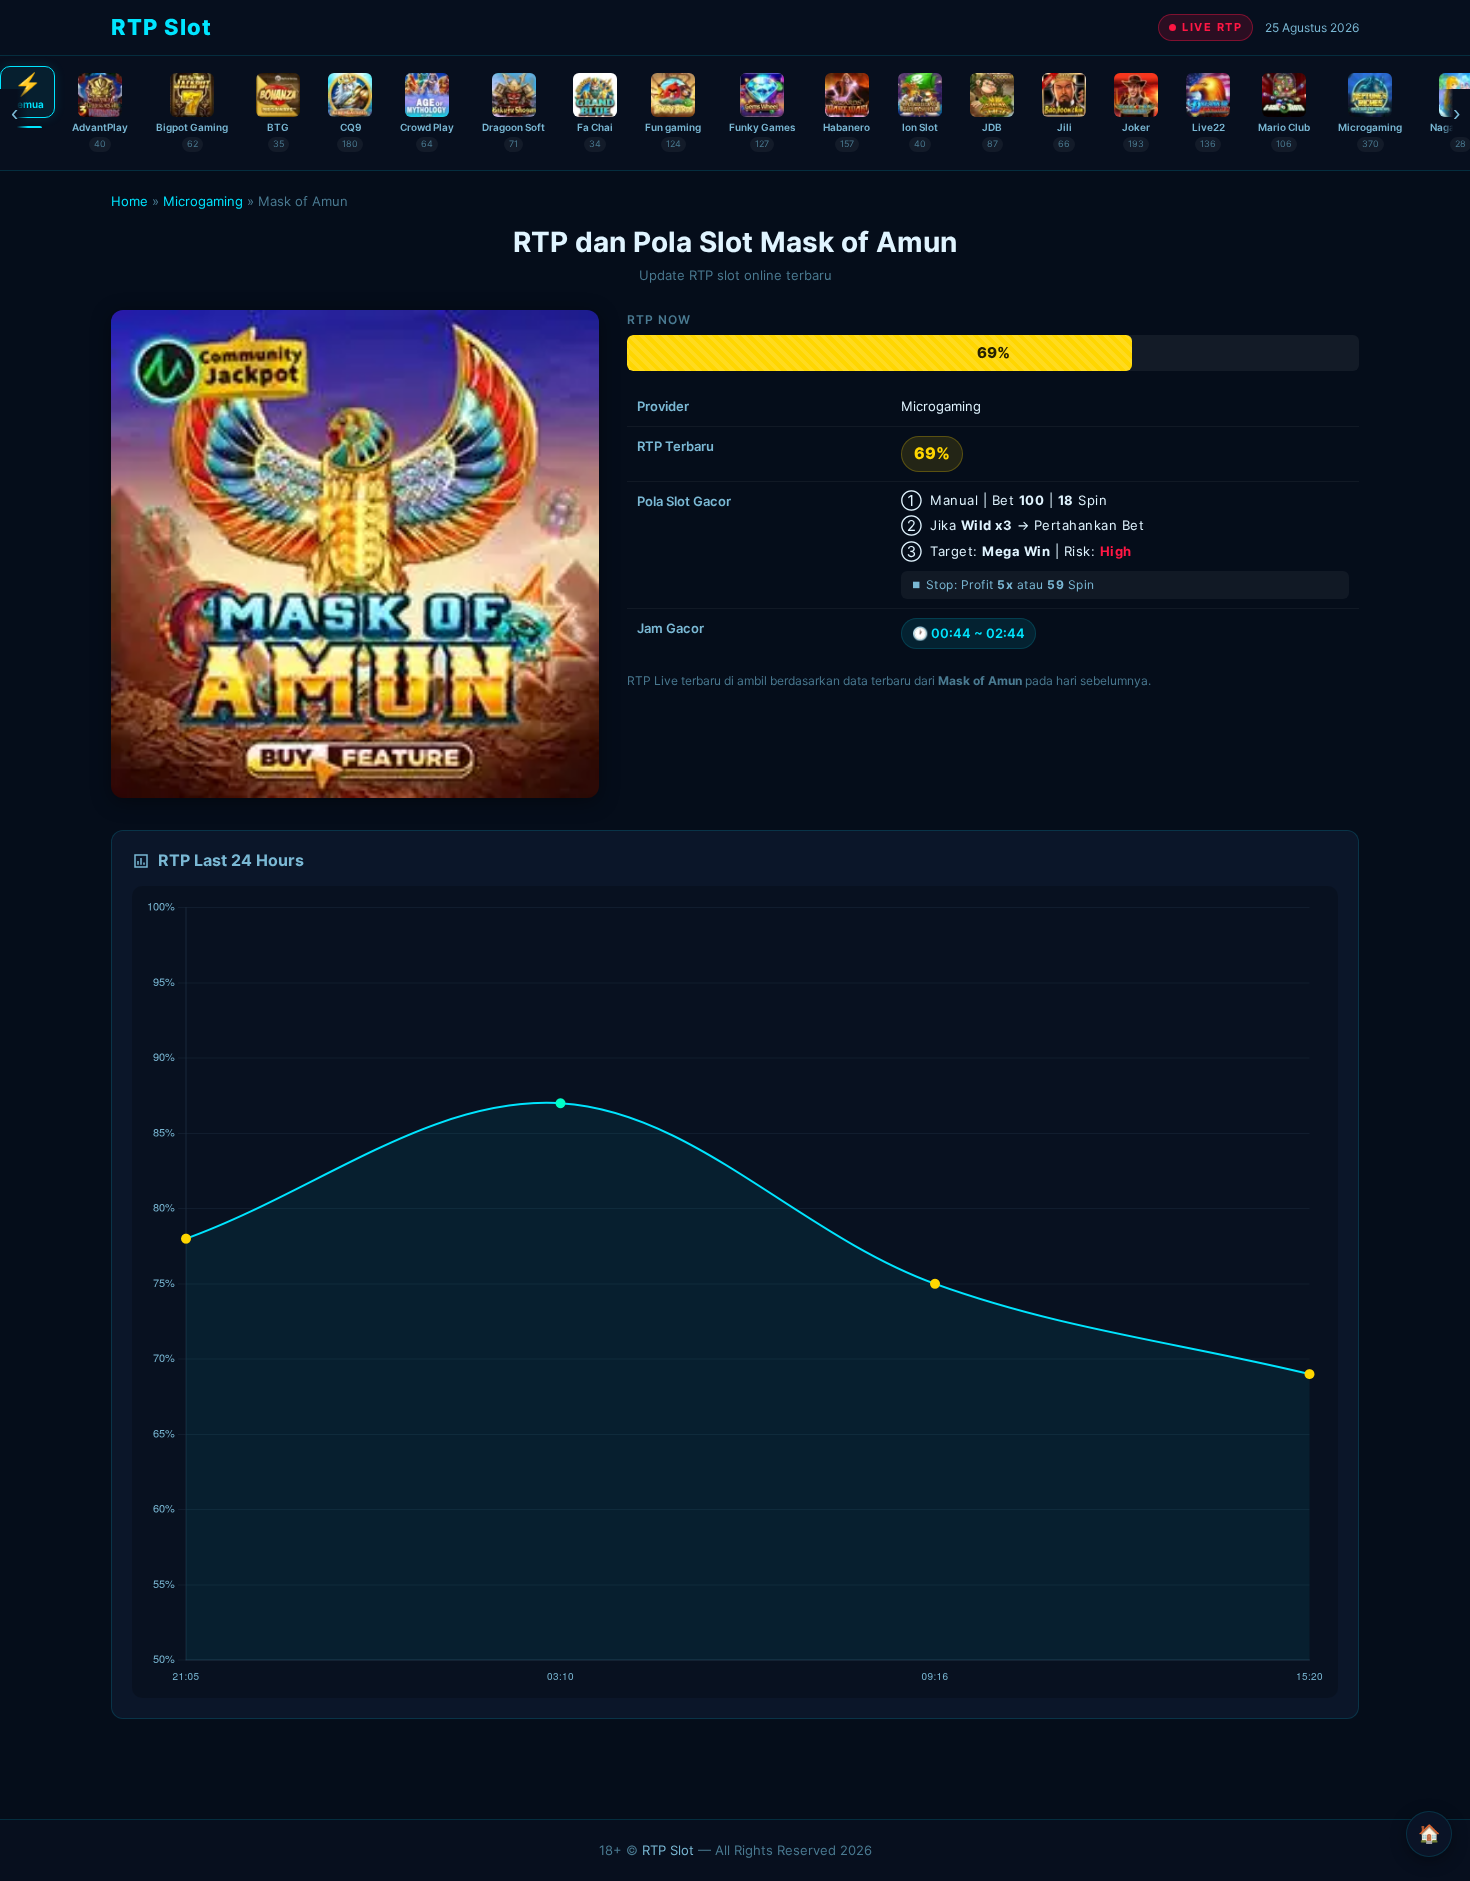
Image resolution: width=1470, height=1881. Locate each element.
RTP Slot (668, 1850)
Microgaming (203, 201)
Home (129, 201)
